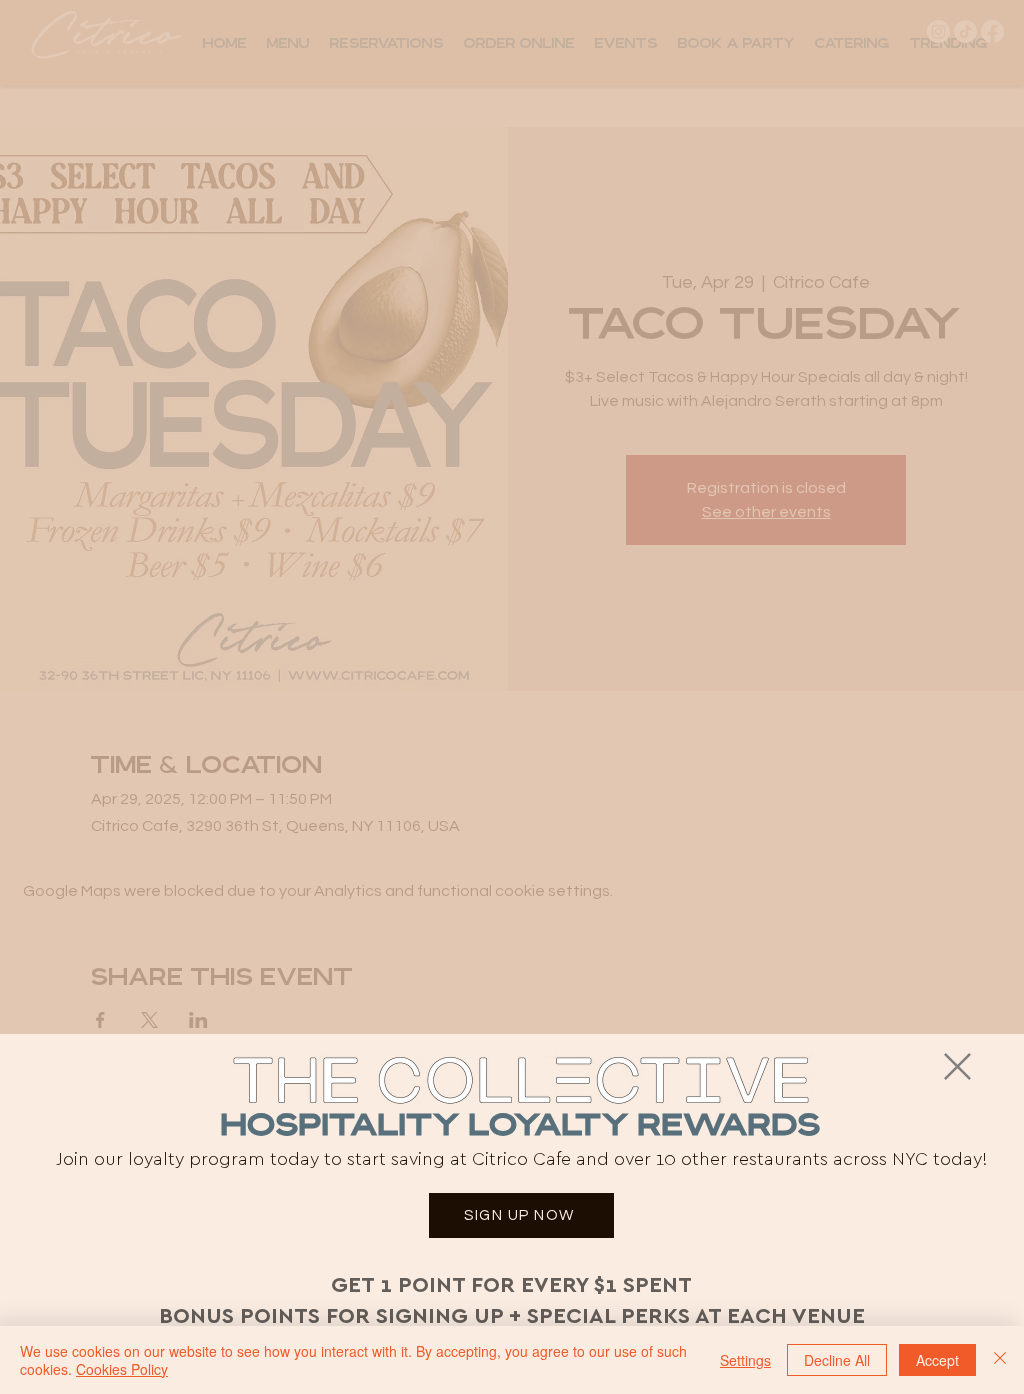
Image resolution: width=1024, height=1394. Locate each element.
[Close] (1000, 1360)
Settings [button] (745, 1360)
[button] (957, 1066)
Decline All (837, 1360)
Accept (937, 1360)
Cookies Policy (122, 1369)
